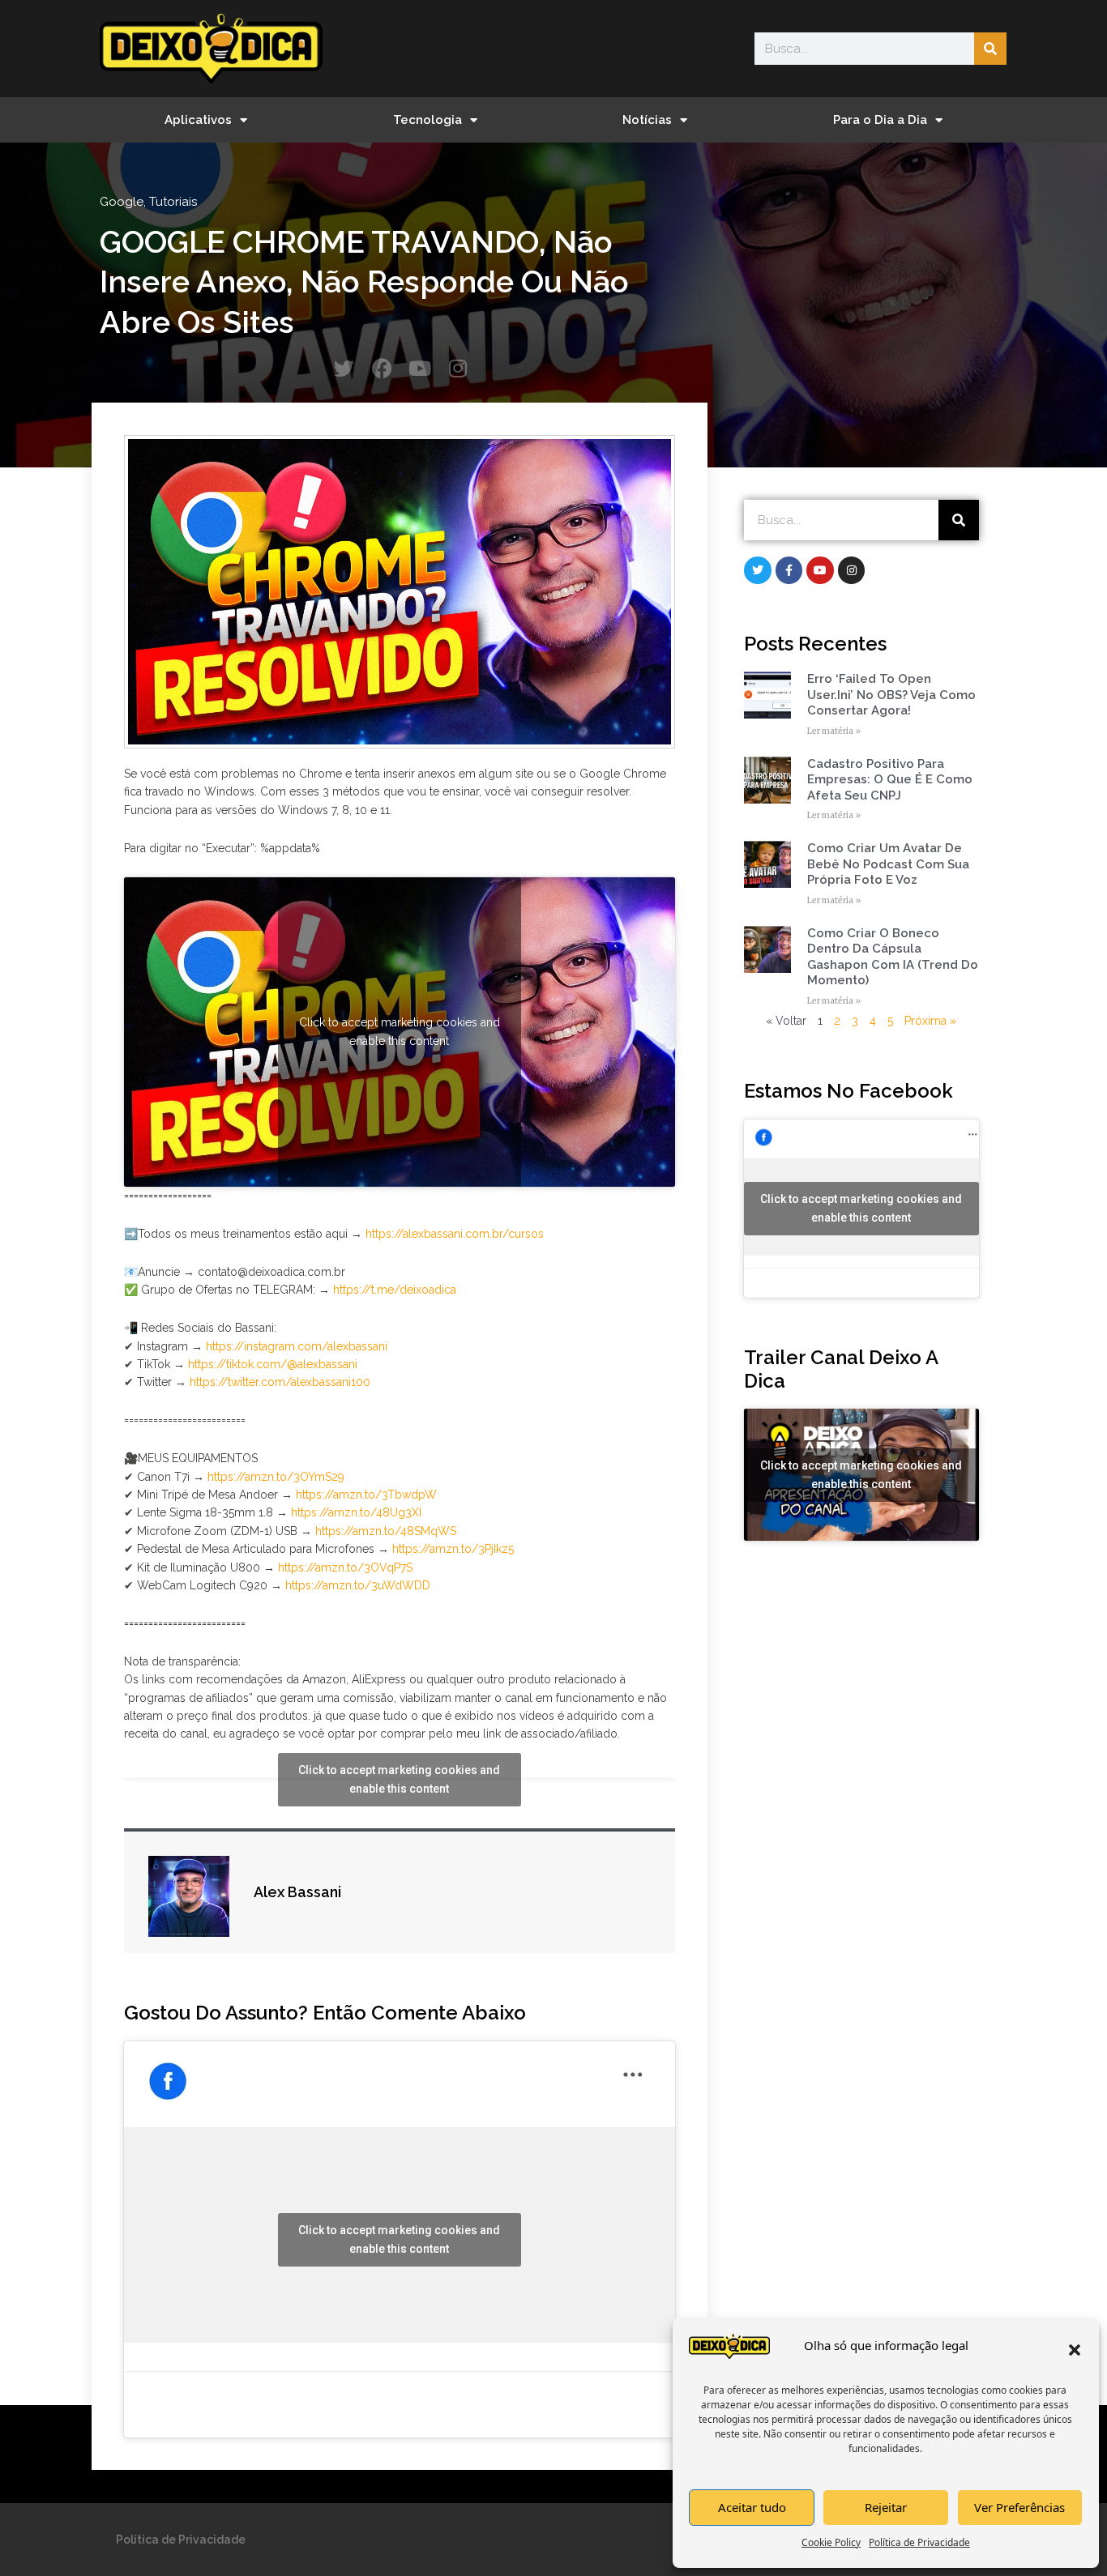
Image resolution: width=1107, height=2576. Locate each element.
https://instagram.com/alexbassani (297, 1346)
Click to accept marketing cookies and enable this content (400, 1032)
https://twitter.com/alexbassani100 (280, 1382)
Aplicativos (198, 120)
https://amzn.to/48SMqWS (386, 1531)
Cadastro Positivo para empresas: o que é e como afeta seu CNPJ (890, 780)
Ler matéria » (834, 731)
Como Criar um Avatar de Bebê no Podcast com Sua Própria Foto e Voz (888, 864)
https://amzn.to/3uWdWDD (358, 1585)
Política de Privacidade (919, 2542)
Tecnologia (427, 120)
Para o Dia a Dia (880, 120)
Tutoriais (173, 202)
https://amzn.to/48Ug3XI (356, 1512)
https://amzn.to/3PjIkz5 (453, 1549)
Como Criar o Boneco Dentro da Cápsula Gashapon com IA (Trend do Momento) (893, 957)
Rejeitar (886, 2507)
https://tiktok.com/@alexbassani (273, 1364)
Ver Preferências (1019, 2507)
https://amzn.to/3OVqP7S (345, 1567)
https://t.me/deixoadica (395, 1290)
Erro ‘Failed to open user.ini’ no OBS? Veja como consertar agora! (891, 695)
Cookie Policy (831, 2542)
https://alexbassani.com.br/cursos (455, 1234)
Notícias (647, 120)
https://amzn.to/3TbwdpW (366, 1495)
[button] (1075, 2350)
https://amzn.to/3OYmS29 (276, 1477)
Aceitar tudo (752, 2507)
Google (122, 202)
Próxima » (930, 1021)
